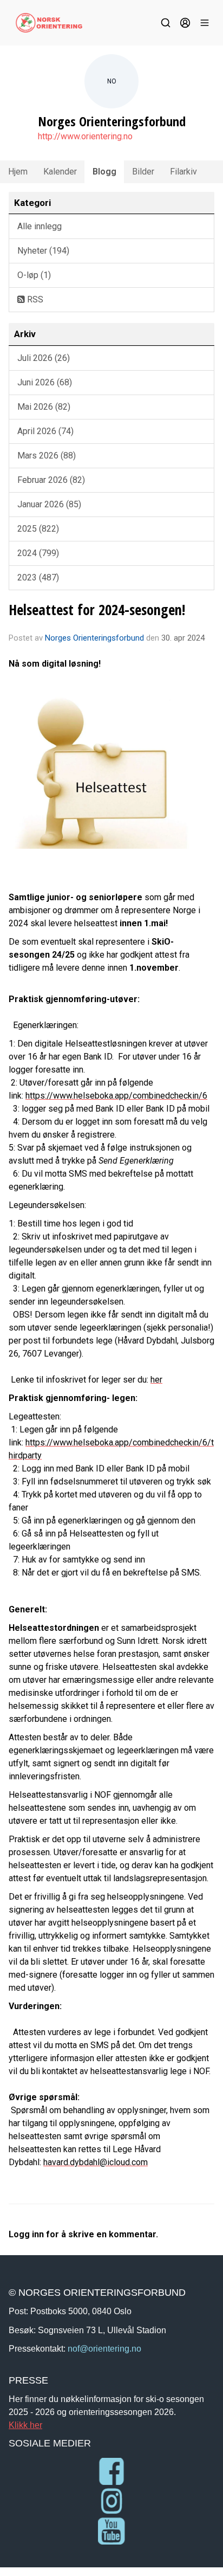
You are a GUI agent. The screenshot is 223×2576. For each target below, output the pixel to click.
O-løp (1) (34, 275)
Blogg (104, 172)
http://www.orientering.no (85, 136)
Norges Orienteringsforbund (94, 638)
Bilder (143, 172)
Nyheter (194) (43, 251)
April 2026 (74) (45, 431)
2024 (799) (38, 553)
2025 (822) (38, 529)
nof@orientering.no (104, 2348)
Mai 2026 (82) (44, 407)
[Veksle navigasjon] (205, 23)
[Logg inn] (185, 23)
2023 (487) (38, 577)
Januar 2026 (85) (49, 504)
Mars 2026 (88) (47, 456)
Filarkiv (183, 172)
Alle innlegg (40, 226)
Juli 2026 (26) (44, 358)
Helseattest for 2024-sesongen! (97, 609)
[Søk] (166, 23)
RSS (34, 299)
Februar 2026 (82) (51, 480)
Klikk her (25, 2425)
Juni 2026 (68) (45, 382)
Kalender (60, 172)
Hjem (18, 172)
